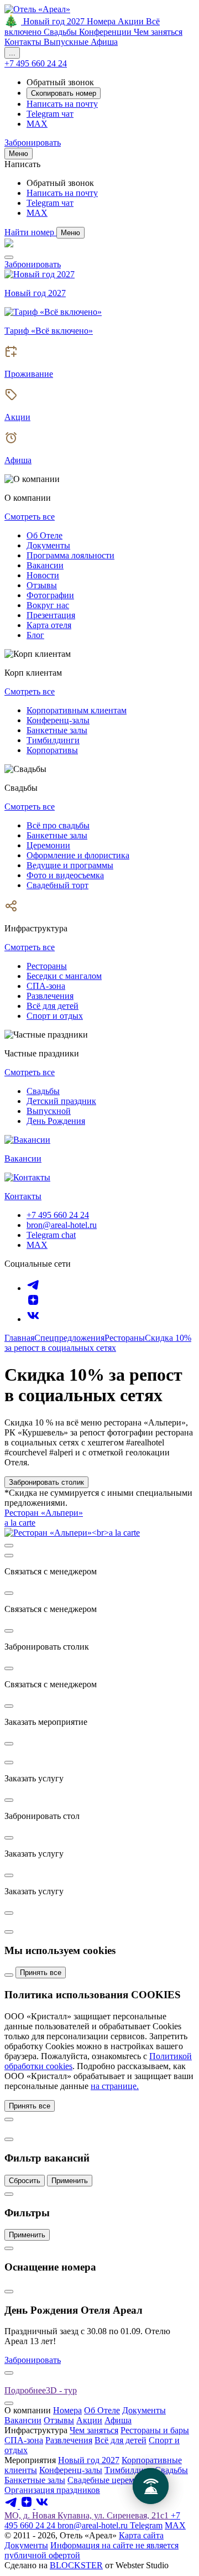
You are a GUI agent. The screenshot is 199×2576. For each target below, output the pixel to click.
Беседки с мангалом (64, 976)
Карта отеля (49, 625)
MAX (37, 1245)
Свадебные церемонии (111, 2480)
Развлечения (50, 996)
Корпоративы (52, 750)
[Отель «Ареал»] (37, 9)
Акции (89, 2420)
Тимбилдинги (53, 740)
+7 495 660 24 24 (58, 1215)
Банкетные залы (57, 730)
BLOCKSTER (76, 2565)
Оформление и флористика (78, 855)
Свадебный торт (57, 885)
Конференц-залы (58, 720)
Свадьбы (43, 1091)
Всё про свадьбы (58, 825)
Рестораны (47, 966)
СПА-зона (46, 986)
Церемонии (48, 845)
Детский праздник (61, 1101)
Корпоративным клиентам (77, 710)
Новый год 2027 (89, 2460)
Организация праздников (52, 2490)
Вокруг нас (48, 605)
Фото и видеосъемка (65, 875)
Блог (35, 635)
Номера (67, 2410)
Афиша (118, 2420)
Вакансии (45, 565)
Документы (48, 545)
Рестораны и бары (155, 2430)
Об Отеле (44, 535)
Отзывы (42, 585)
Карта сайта (141, 2535)
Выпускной (49, 1111)
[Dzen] (33, 1303)
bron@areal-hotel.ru (62, 1225)
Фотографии (50, 595)
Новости (43, 575)
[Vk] (33, 1319)
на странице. (115, 2086)
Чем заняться (94, 2430)
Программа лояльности (70, 555)
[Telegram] (33, 1288)
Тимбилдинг (129, 2470)
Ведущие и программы (70, 865)
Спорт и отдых (55, 1016)
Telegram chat (51, 1235)
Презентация (51, 615)
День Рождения (56, 1121)
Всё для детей (53, 1006)
